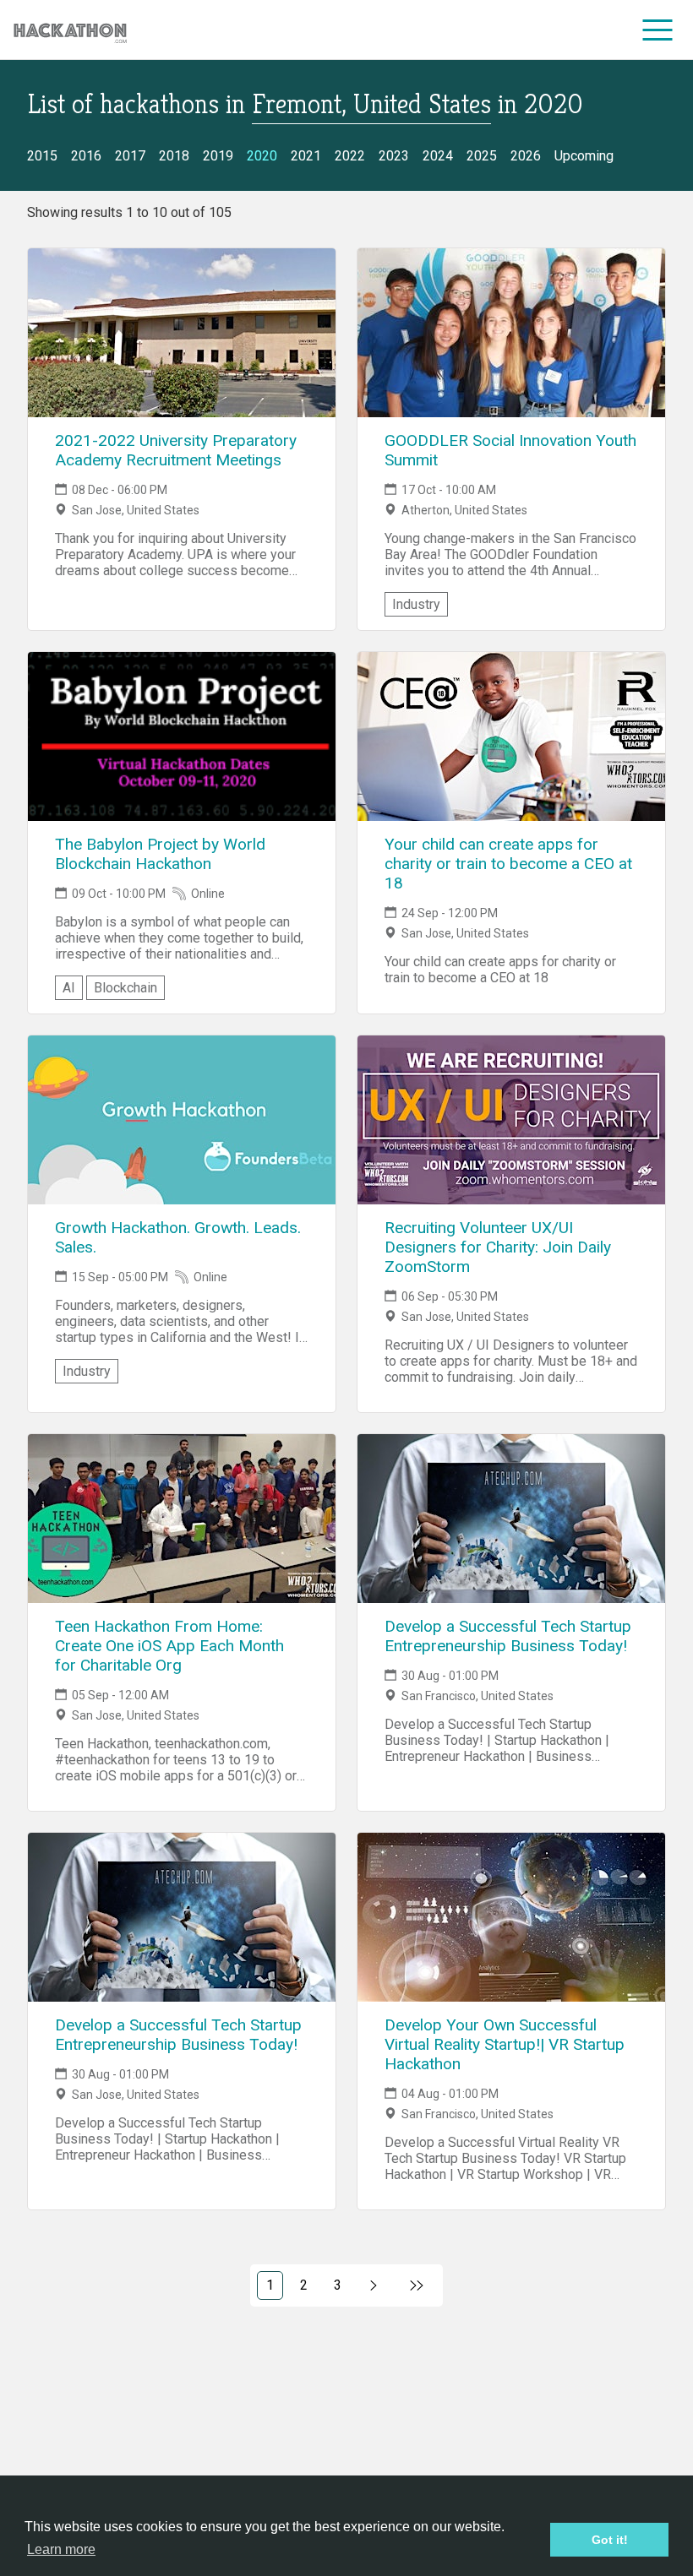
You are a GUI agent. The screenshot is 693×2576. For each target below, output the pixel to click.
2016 (86, 156)
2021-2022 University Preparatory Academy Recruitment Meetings (176, 450)
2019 (218, 156)
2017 (130, 156)
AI (69, 988)
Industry (416, 604)
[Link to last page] (417, 2285)
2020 (262, 156)
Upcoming (584, 156)
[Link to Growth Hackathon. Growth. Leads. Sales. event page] (182, 1120)
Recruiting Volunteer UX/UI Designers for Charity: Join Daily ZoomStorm (498, 1247)
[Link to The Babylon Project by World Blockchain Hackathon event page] (182, 736)
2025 (482, 156)
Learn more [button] (61, 2549)
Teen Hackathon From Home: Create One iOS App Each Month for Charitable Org (169, 1646)
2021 (306, 156)
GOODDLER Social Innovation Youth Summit (510, 450)
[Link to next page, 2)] (374, 2285)
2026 (526, 156)
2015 (42, 156)
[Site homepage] (70, 30)
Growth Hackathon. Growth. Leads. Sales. (178, 1237)
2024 (438, 156)
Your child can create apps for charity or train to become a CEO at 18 (508, 864)
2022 (350, 156)
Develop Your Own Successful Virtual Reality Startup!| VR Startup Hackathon (505, 2044)
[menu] (658, 30)
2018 (174, 156)
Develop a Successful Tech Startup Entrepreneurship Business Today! (508, 1636)
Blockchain (126, 988)
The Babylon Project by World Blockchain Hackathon (160, 854)
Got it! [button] (610, 2540)
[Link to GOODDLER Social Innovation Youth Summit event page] (511, 333)
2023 (394, 156)
